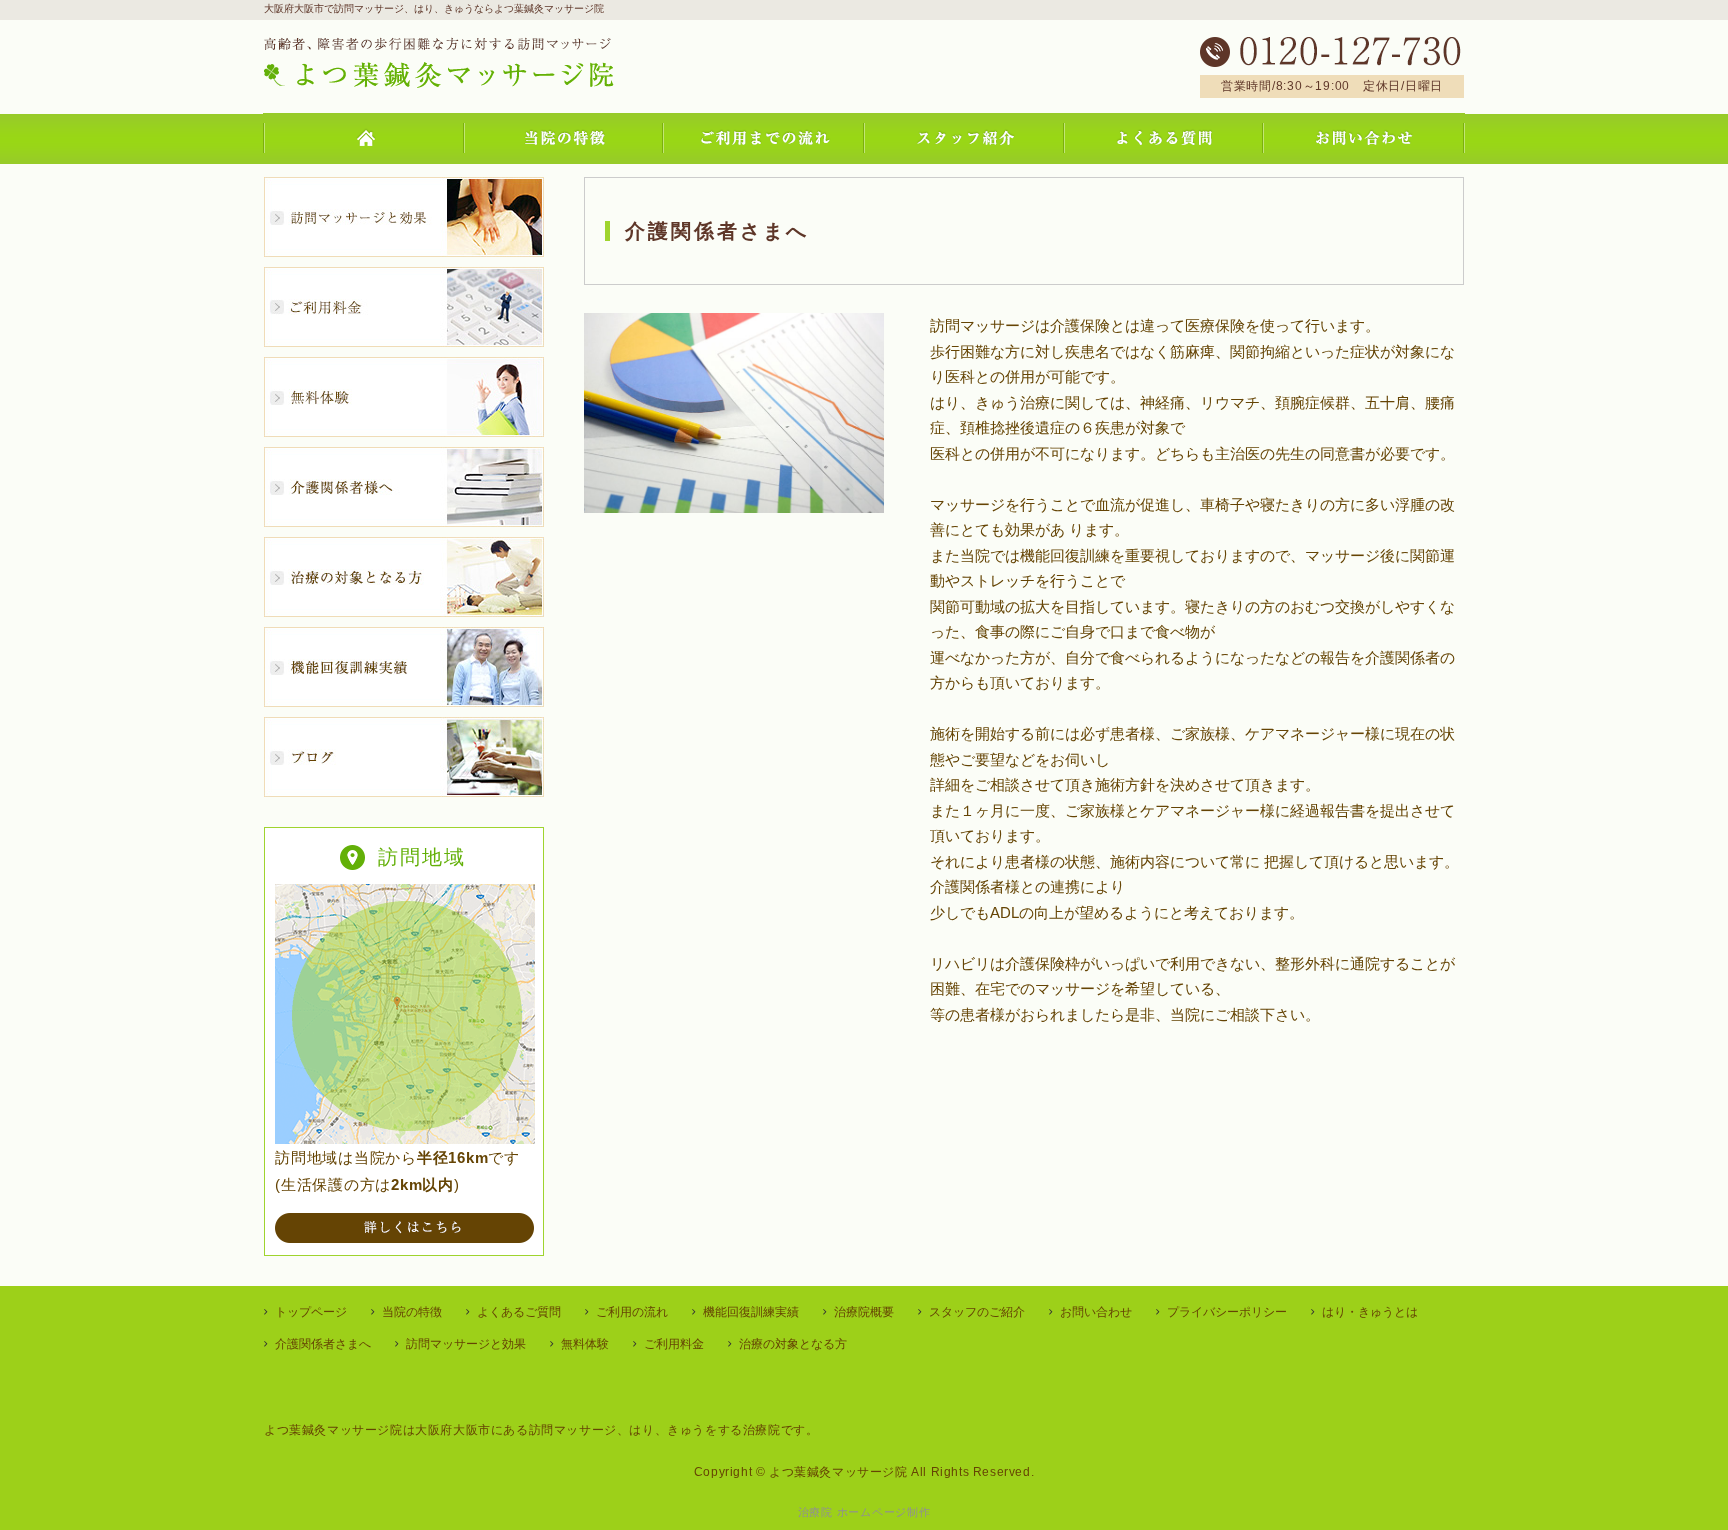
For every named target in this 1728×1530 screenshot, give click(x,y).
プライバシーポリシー (1227, 1312)
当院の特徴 (412, 1312)
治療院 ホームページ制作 (864, 1512)
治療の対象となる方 (793, 1344)
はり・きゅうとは (1370, 1312)
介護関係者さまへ (323, 1344)
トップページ (311, 1312)
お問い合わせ (1096, 1312)
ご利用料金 (674, 1344)
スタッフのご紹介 (977, 1312)
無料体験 (585, 1344)
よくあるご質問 (519, 1312)
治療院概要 (864, 1312)
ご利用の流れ (632, 1312)
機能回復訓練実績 (751, 1312)
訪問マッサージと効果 (466, 1344)
